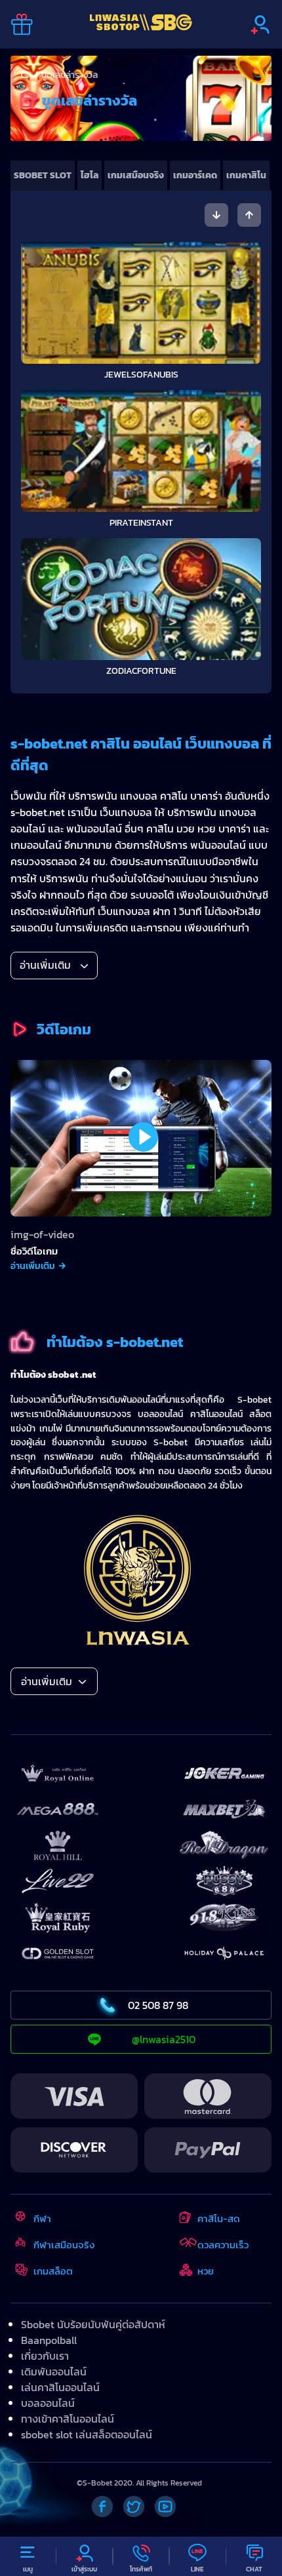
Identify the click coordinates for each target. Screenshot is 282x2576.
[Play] (143, 1137)
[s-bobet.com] (141, 24)
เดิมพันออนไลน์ (54, 2371)
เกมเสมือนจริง (136, 175)
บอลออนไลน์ (48, 2403)
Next (249, 215)
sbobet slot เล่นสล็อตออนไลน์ (87, 2434)
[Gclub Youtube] (165, 2507)
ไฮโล (90, 175)
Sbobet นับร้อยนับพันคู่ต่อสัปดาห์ (93, 2324)
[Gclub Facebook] (102, 2507)
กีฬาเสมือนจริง (64, 2245)
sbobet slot (43, 175)
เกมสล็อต (53, 2271)
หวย (206, 2271)
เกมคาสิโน (246, 175)
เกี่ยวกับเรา (45, 2356)
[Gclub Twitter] (134, 2507)
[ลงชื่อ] (260, 25)
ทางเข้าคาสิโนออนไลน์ (68, 2419)
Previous (216, 215)
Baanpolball (49, 2340)
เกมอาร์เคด (195, 175)
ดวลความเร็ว (223, 2245)
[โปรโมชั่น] (22, 25)
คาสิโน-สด (219, 2218)
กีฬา (42, 2218)
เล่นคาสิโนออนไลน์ (60, 2387)
